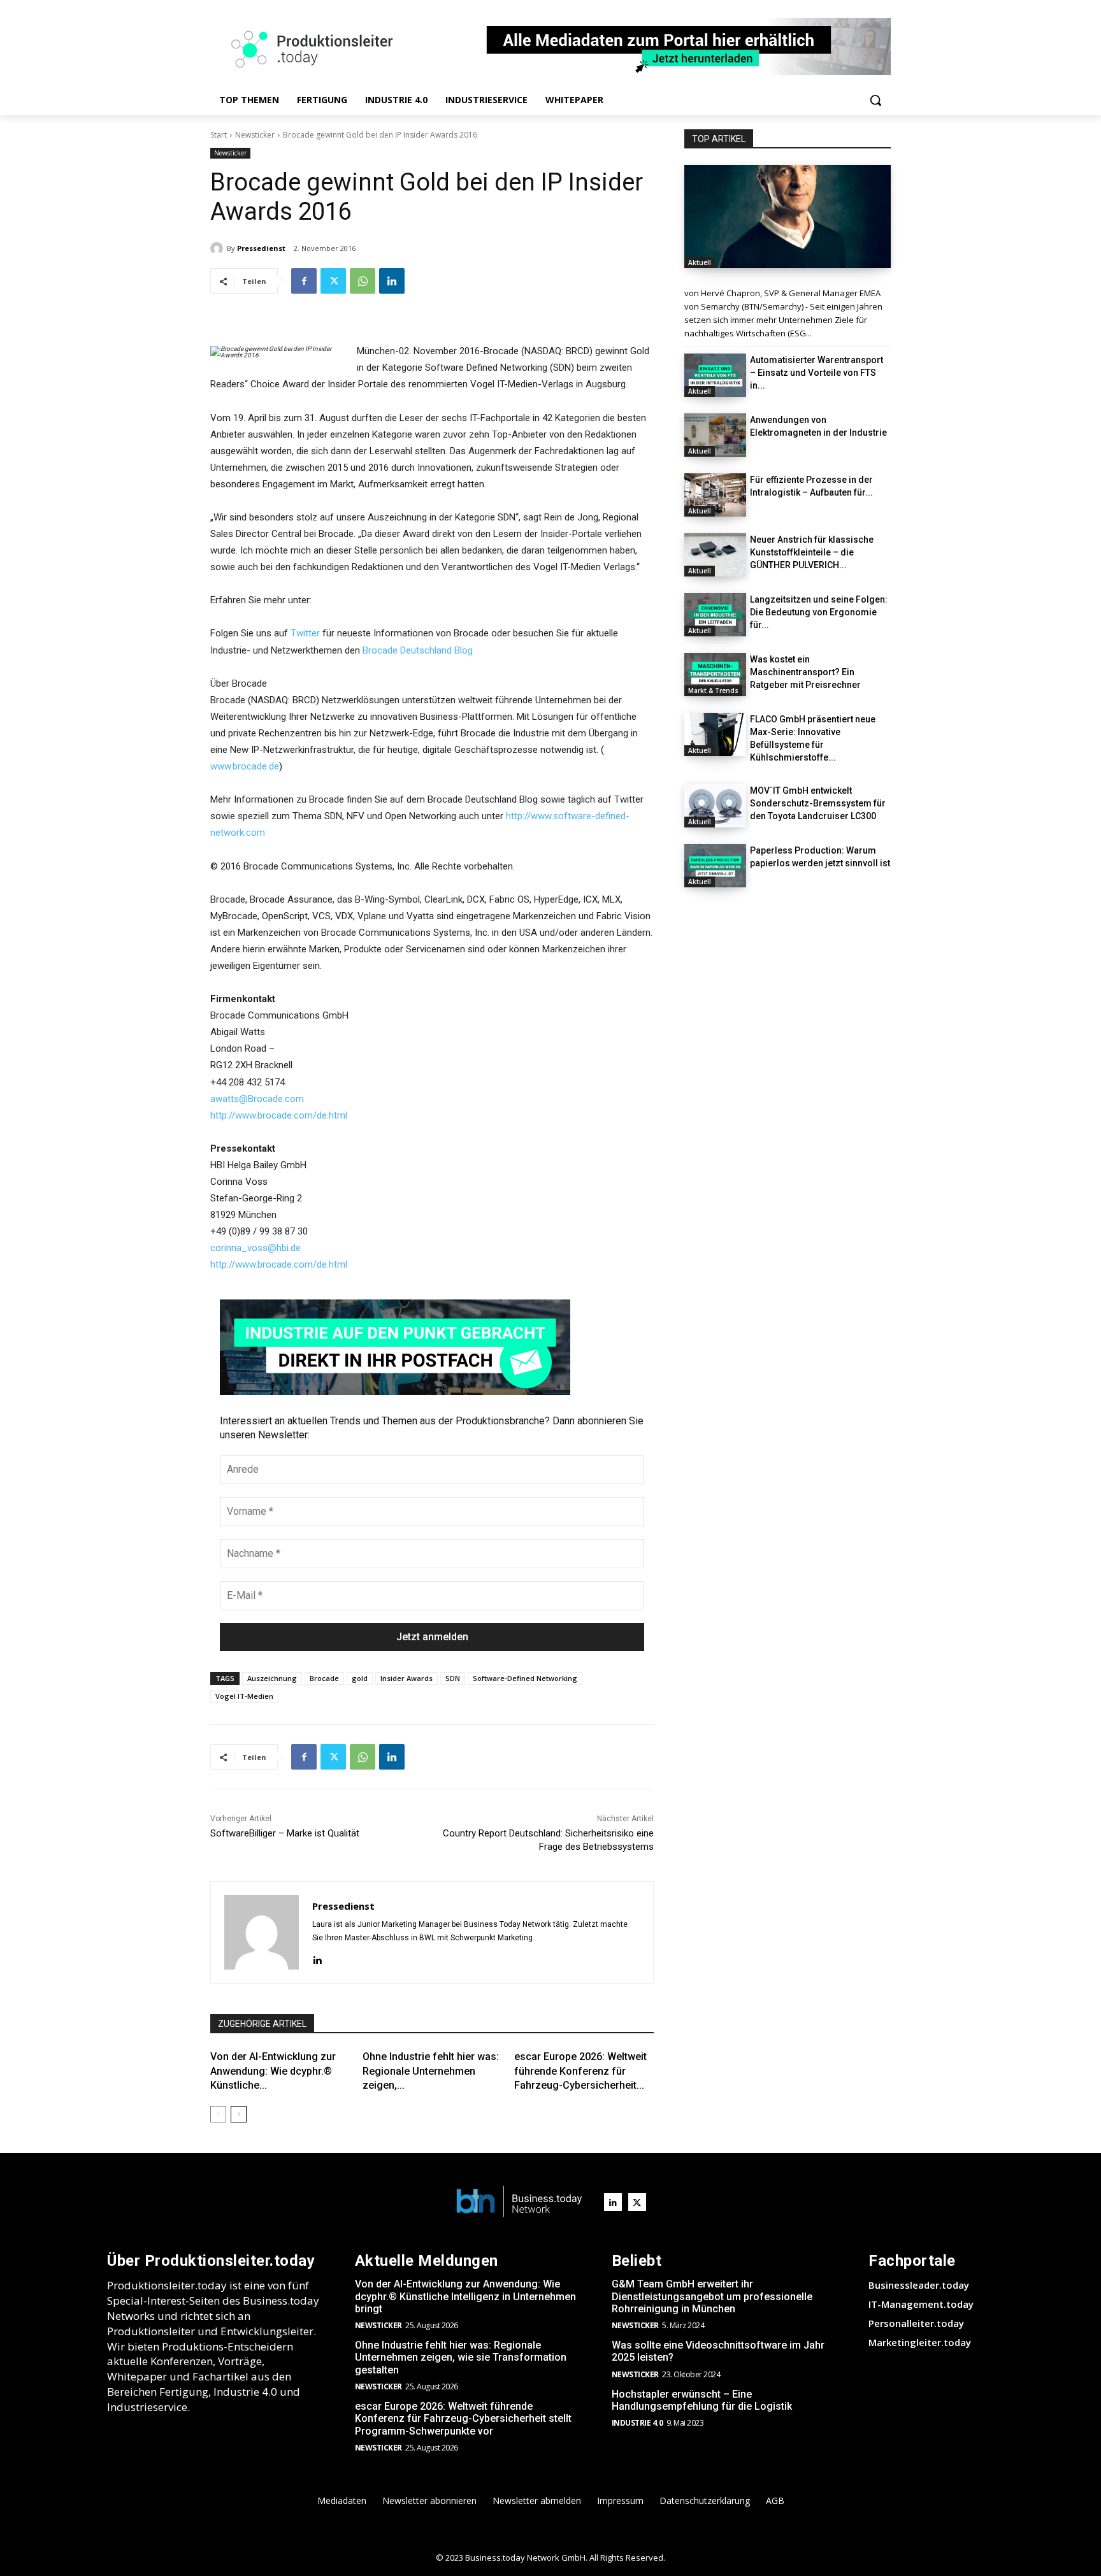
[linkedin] (317, 1958)
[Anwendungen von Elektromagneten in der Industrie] (715, 435)
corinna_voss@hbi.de (255, 1248)
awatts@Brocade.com (257, 1099)
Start (219, 135)
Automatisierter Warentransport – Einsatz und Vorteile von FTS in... (817, 373)
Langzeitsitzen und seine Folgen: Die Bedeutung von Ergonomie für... (819, 612)
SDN (453, 1678)
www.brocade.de (245, 766)
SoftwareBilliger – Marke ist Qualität (285, 1833)
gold (360, 1678)
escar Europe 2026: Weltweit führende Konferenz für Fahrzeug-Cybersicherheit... (580, 2071)
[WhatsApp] (363, 281)
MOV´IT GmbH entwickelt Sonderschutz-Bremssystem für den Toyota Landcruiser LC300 (818, 803)
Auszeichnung (272, 1678)
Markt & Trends (713, 691)
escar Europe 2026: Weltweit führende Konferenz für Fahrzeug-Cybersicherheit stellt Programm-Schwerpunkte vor (463, 2418)
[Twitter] (333, 281)
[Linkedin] (392, 281)
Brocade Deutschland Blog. (419, 650)
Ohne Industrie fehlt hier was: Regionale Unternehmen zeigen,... (431, 2071)
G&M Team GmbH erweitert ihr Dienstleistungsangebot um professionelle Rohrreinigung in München (712, 2296)
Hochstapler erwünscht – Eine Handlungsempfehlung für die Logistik (702, 2400)
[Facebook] (304, 281)
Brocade (324, 1678)
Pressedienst (261, 248)
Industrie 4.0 (637, 2423)
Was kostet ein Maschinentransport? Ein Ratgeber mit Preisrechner (805, 672)
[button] (875, 100)
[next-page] (239, 2114)
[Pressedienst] (219, 248)
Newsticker (255, 135)
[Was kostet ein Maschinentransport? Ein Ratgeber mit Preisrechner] (715, 675)
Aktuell (700, 262)
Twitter (305, 633)
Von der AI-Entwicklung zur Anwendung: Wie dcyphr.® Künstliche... (273, 2071)
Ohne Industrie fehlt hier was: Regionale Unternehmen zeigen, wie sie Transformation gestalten (461, 2357)
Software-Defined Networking (525, 1678)
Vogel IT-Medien (244, 1696)
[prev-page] (218, 2114)
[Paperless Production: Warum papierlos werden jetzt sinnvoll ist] (715, 866)
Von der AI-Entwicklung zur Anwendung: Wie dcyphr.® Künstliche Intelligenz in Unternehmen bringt (465, 2296)
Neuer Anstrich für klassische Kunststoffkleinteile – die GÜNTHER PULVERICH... (812, 552)
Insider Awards (407, 1678)
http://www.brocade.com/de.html (279, 1115)
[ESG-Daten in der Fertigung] (788, 217)
